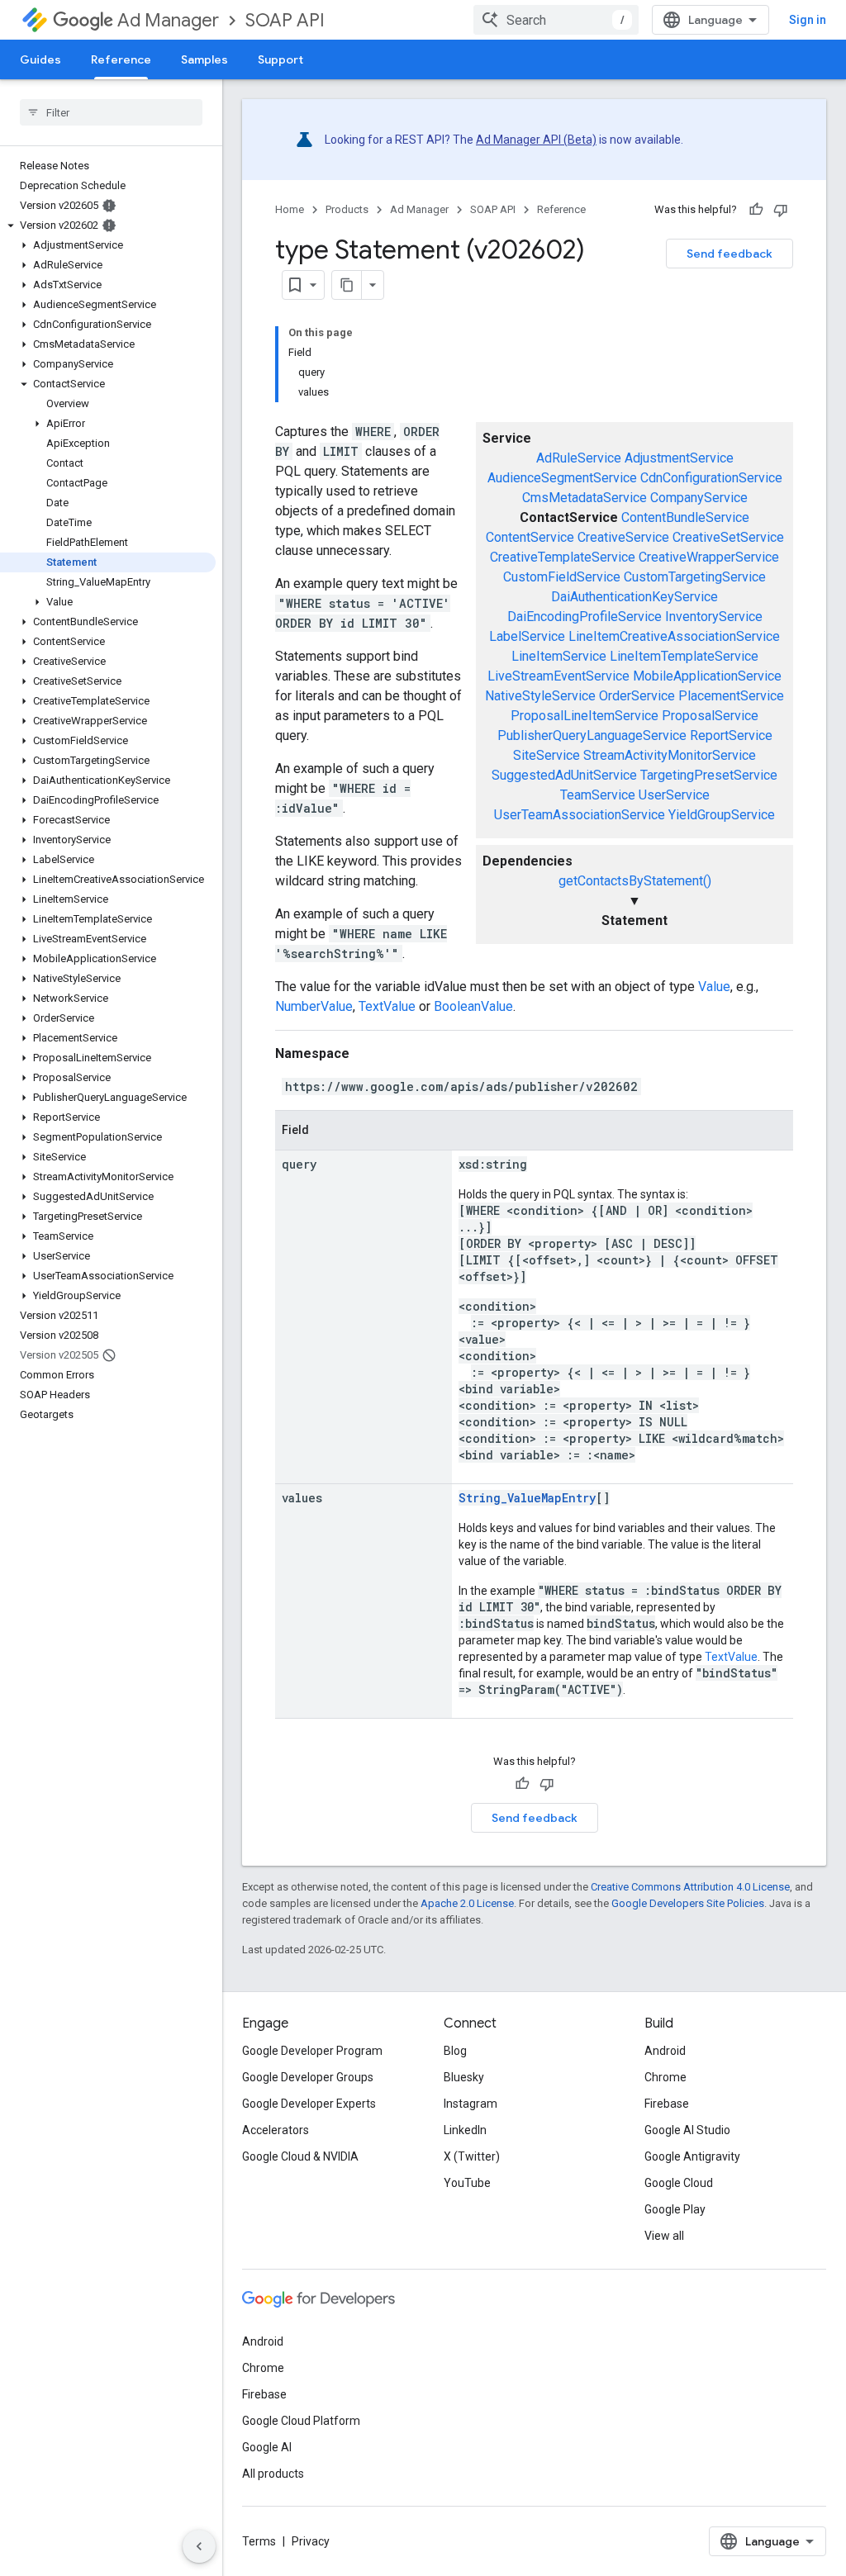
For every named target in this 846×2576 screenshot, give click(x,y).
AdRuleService (579, 458)
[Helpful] (756, 210)
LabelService (527, 636)
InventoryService (714, 617)
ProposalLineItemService (585, 716)
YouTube (467, 2183)
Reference (121, 59)
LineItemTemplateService (684, 656)
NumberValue (314, 1006)
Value (714, 987)
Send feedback (730, 254)
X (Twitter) (472, 2156)
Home (290, 209)
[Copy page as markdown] (347, 285)
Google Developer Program (312, 2051)
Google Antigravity (692, 2156)
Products (347, 209)
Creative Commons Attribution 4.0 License (690, 1887)
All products (273, 2474)
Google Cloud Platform (301, 2421)
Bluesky (464, 2077)
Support (280, 59)
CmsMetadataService (585, 498)
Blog (455, 2051)
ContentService (530, 537)
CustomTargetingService (695, 577)
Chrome (665, 2077)
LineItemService (559, 656)
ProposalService (710, 716)
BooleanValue (473, 1006)
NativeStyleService (540, 696)
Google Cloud (679, 2183)
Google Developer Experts (309, 2104)
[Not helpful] (781, 210)
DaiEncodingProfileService (585, 617)
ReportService (731, 735)
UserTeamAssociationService (580, 815)
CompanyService (699, 498)
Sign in (808, 20)
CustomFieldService (562, 577)
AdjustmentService (679, 458)
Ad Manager (168, 20)
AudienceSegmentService (562, 478)
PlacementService (731, 696)
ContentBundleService (685, 517)
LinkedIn (465, 2130)
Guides (40, 59)
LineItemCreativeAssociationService (674, 636)
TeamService (598, 795)
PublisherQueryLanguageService (592, 735)
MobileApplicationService (707, 676)
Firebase (667, 2104)
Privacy (311, 2541)
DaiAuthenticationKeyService (634, 597)
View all (664, 2236)
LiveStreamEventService (558, 676)
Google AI (267, 2447)
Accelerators (276, 2130)
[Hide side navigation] (199, 2546)
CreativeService (623, 537)
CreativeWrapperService (709, 557)
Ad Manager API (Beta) (536, 140)
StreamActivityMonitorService (670, 755)
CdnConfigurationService (711, 478)
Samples (204, 59)
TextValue (387, 1006)
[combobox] (556, 20)
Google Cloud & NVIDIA (300, 2156)
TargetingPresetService (709, 775)
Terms (259, 2541)
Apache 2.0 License (467, 1903)
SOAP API (285, 20)
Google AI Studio (687, 2130)
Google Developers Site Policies (688, 1903)
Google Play (675, 2209)
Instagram (471, 2104)
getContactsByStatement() (635, 881)
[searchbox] (111, 112)
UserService (674, 795)
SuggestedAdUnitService (564, 775)
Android (665, 2051)
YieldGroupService (722, 815)
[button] (108, 225)
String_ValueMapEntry (527, 1498)
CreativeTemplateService (563, 557)
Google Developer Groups (308, 2077)
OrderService (637, 696)
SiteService (547, 755)
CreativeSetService (728, 537)
